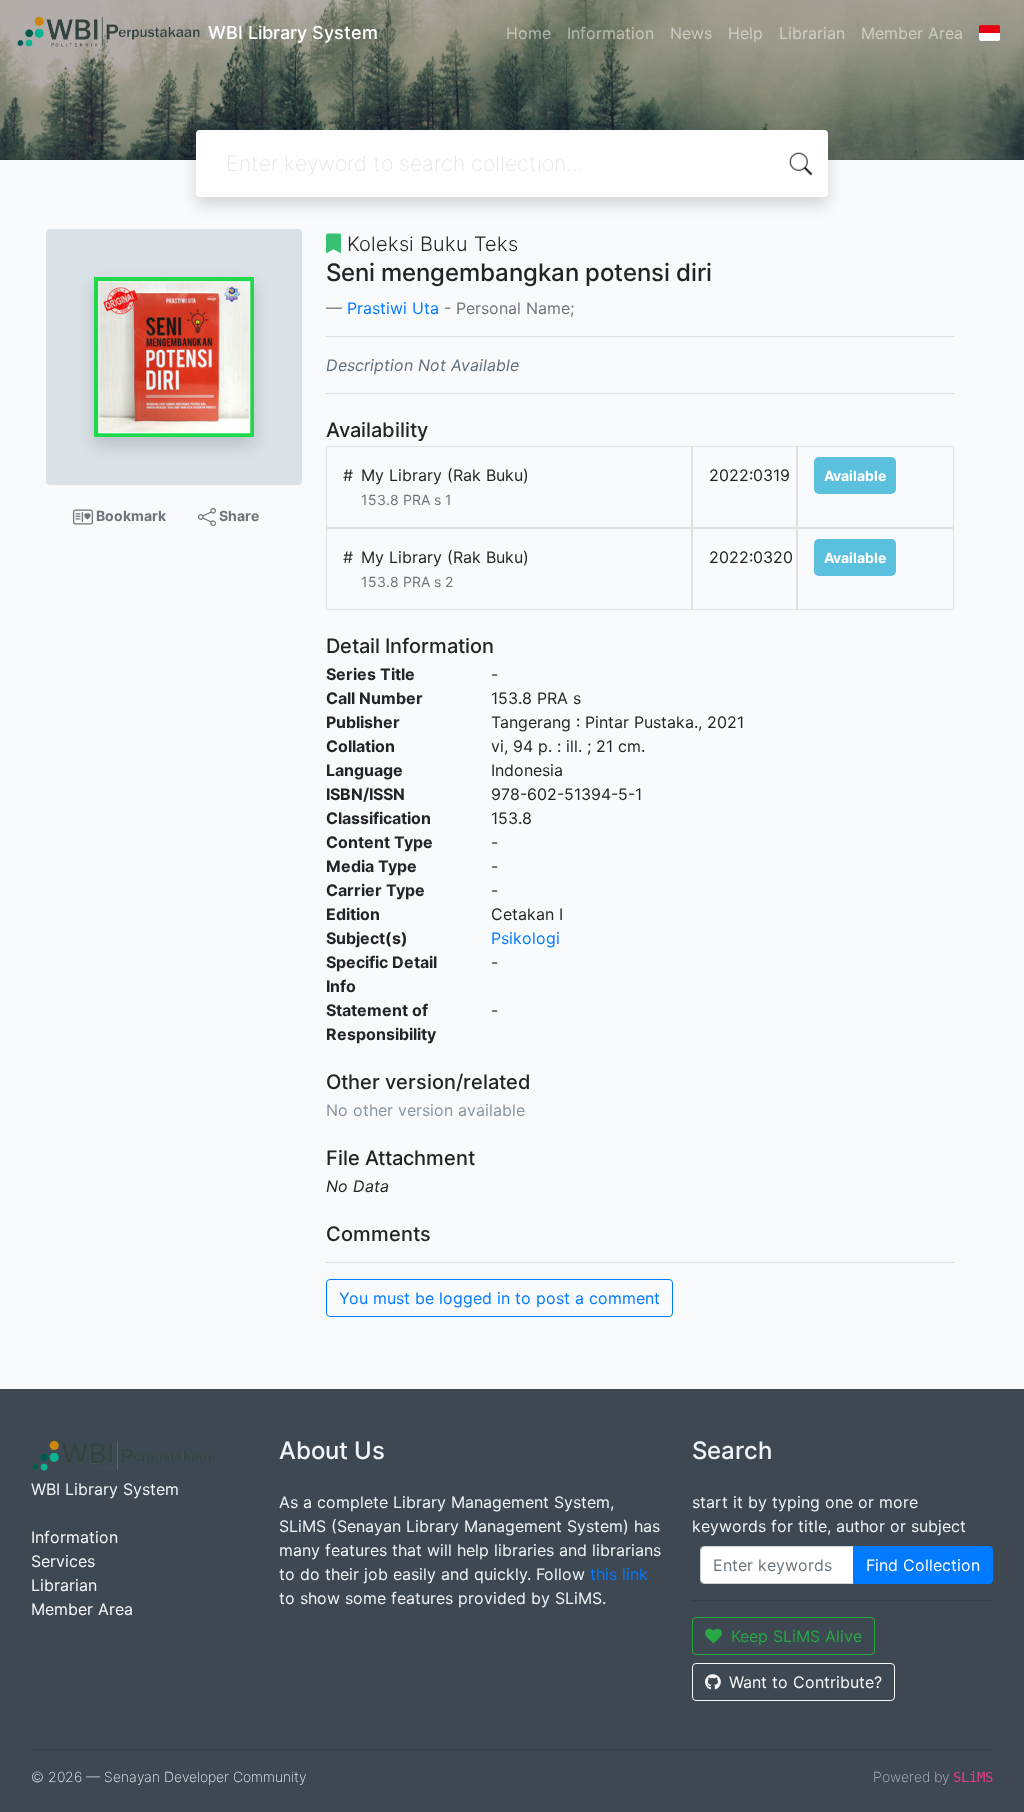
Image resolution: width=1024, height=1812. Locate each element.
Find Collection (923, 1565)
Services (63, 1561)
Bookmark (129, 515)
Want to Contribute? (805, 1682)
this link (619, 1574)
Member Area (912, 33)
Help (745, 33)
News (691, 33)
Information (610, 33)
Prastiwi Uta (393, 308)
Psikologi (525, 938)
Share (237, 515)
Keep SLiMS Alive (796, 1636)
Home (528, 33)
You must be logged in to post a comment (499, 1298)
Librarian (812, 33)
